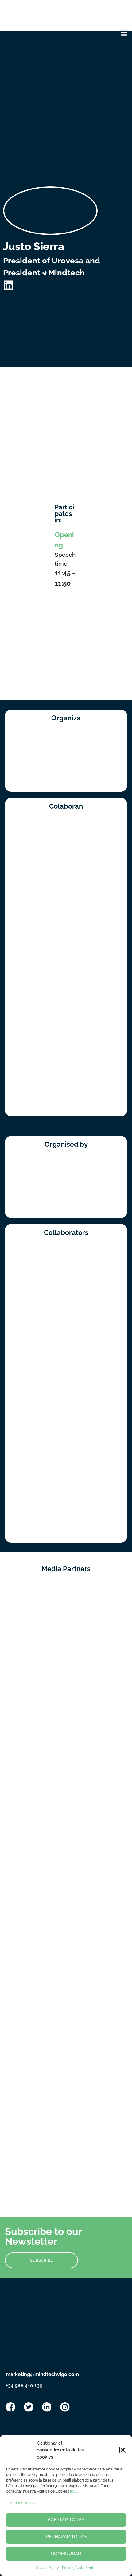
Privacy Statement (78, 2568)
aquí (74, 2491)
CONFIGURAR (66, 2554)
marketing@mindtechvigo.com (42, 2374)
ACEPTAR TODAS (66, 2520)
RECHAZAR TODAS (66, 2537)
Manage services (24, 2503)
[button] (123, 2450)
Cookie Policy (47, 2568)
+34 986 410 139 (24, 2385)
